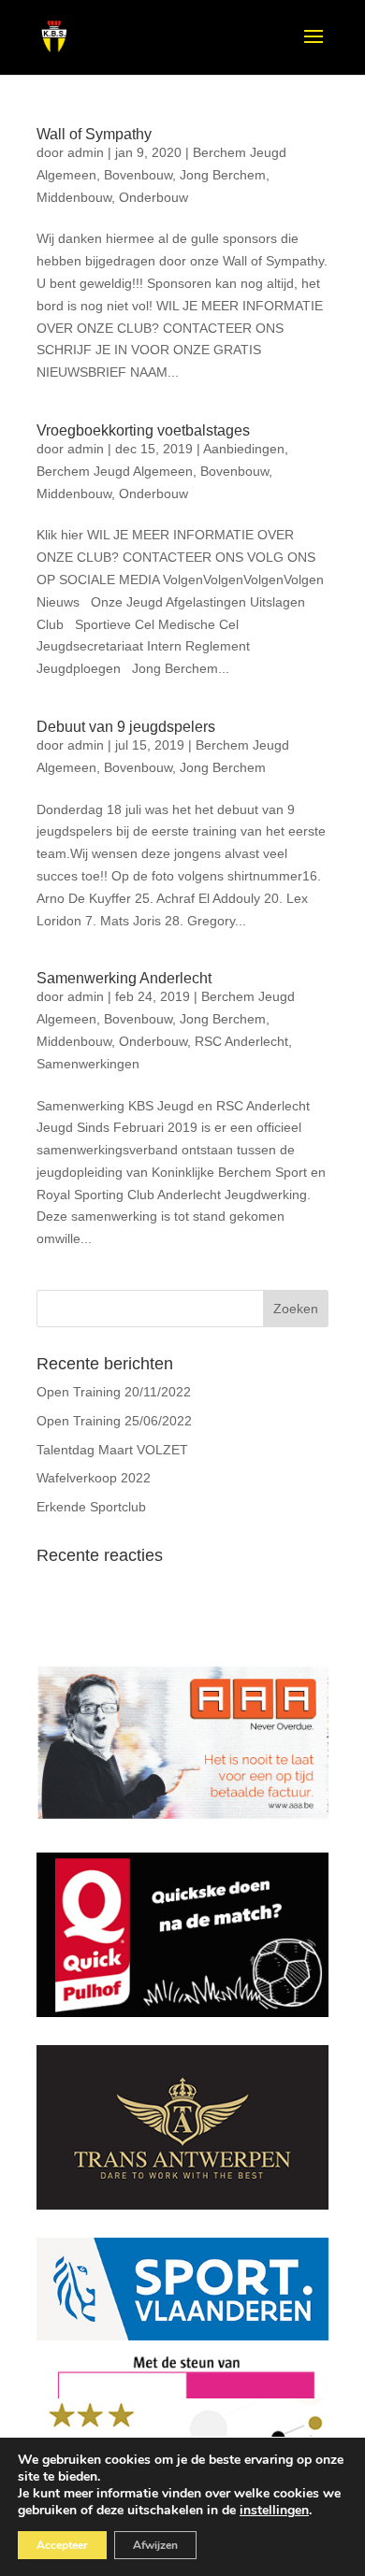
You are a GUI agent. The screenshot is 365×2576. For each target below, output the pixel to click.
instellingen (274, 2511)
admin (86, 152)
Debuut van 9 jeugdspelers (126, 727)
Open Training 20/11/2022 (114, 1392)
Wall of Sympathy (94, 134)
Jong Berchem (223, 175)
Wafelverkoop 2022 (94, 1478)
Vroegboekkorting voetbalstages (143, 430)
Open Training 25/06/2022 (114, 1421)
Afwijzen (155, 2545)
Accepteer (62, 2545)
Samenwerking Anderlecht (124, 978)
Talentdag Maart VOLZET (112, 1450)
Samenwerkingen (88, 1064)
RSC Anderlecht (241, 1041)
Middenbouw (74, 197)
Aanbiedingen (244, 449)
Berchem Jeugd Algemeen (115, 471)
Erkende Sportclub (91, 1507)
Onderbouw (153, 197)
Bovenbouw (138, 175)
